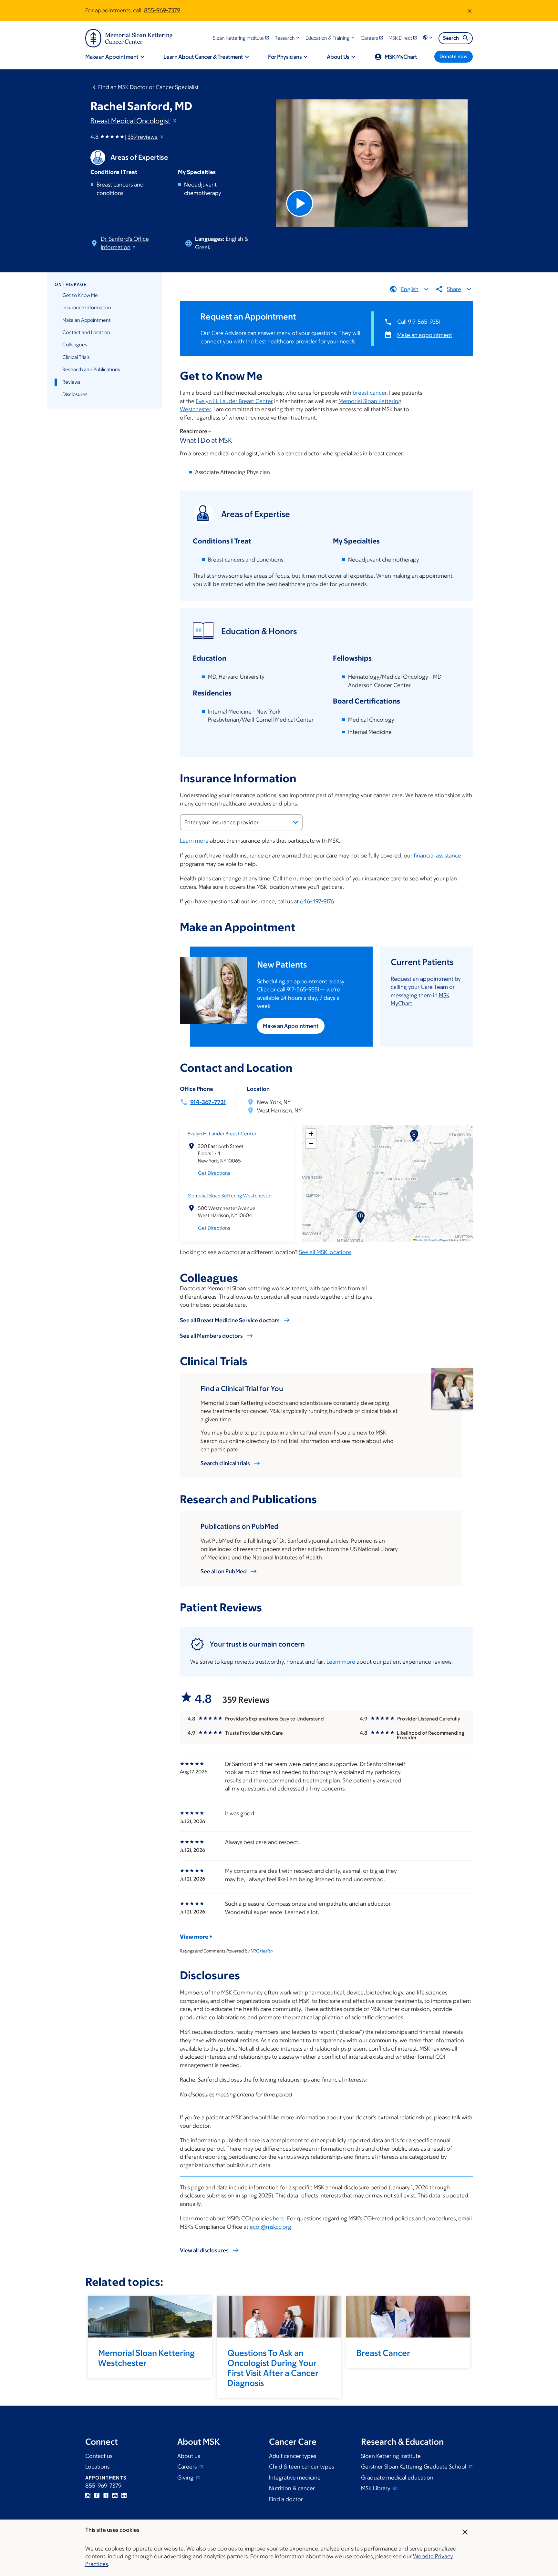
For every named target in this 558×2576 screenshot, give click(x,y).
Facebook (97, 2495)
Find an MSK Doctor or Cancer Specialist (148, 87)
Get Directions (214, 1173)
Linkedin (124, 2495)
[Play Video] (300, 203)
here (279, 2218)
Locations (97, 2467)
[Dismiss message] (470, 11)
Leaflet (419, 1240)
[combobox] (241, 822)
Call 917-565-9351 (419, 322)
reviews (143, 137)
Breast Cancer (383, 2353)
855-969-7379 (162, 10)
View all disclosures (204, 2250)
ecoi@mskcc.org (270, 2227)
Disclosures (75, 394)
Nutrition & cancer (292, 2488)
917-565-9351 (303, 989)
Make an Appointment (87, 320)
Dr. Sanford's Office (125, 243)
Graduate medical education (397, 2478)
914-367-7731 (208, 1102)
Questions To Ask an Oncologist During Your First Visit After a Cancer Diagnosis (273, 2368)
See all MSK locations (325, 1252)
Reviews (71, 382)
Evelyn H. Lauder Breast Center (234, 401)
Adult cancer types (293, 2456)
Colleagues (75, 345)
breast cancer (370, 393)
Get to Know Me (80, 295)
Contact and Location (86, 332)
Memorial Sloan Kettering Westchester (230, 1196)
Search (451, 38)
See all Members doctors (211, 1336)
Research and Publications (91, 369)
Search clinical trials (225, 1463)
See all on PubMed (224, 1571)
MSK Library (376, 2488)
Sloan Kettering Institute (391, 2456)
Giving (186, 2478)
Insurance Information (87, 307)
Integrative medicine (295, 2478)
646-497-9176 (317, 901)
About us (189, 2456)
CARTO (466, 1240)
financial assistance (437, 856)
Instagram (88, 2495)
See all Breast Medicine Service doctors (230, 1320)
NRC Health (262, 1951)
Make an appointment (425, 335)
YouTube (115, 2495)
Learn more (194, 841)
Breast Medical (130, 121)
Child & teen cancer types (301, 2467)
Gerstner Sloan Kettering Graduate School (414, 2467)
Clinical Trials (76, 357)
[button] (288, 38)
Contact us (99, 2456)
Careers (188, 2467)
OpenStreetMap (436, 1240)
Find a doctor (286, 2499)
